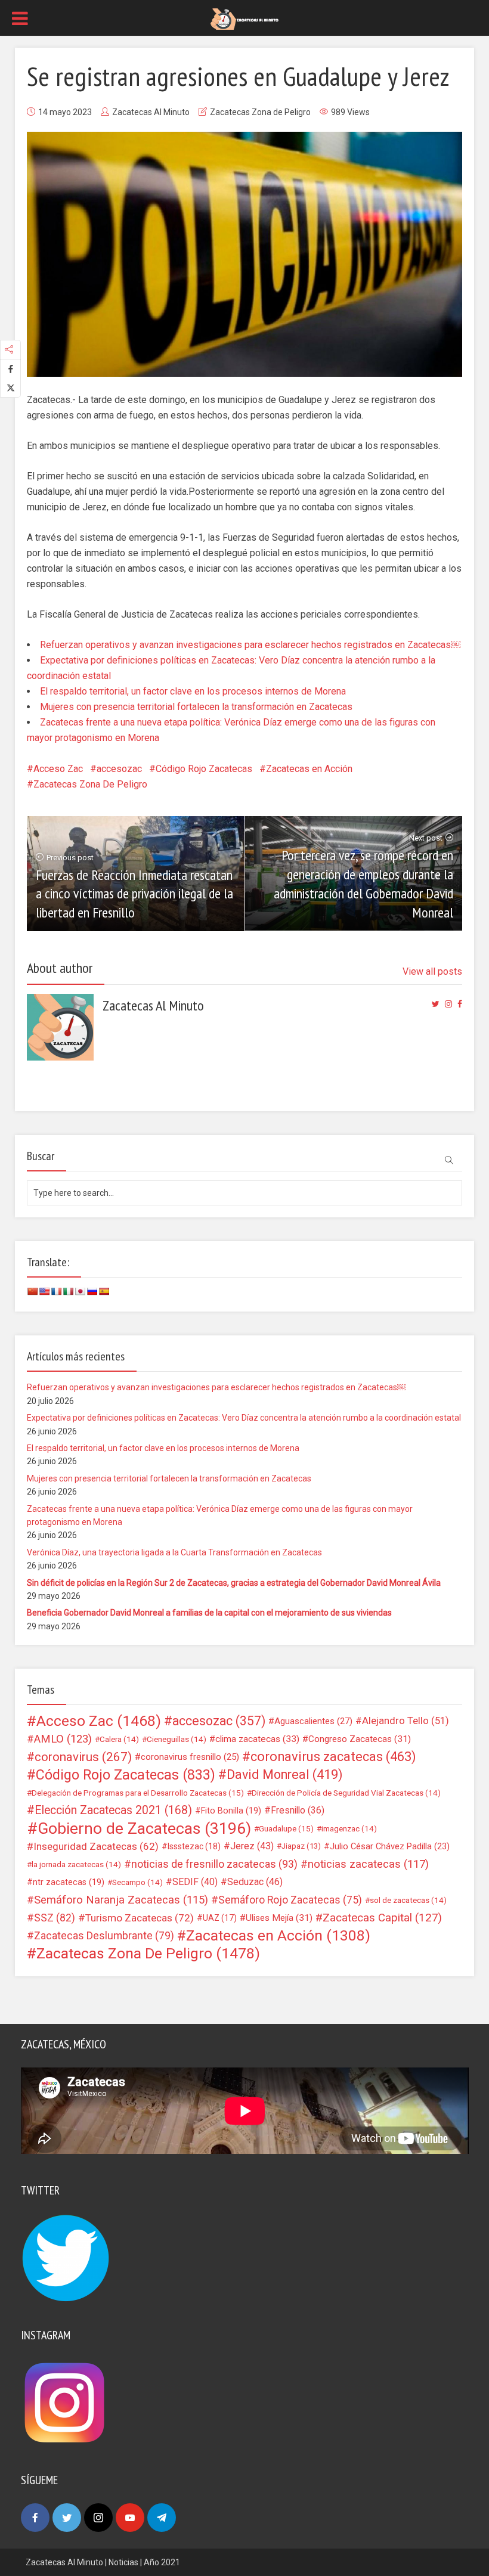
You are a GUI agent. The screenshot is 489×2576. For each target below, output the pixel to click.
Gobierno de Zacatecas (144, 1828)
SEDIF (195, 1882)
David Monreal (285, 1775)
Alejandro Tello (406, 1721)
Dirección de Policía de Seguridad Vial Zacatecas (346, 1793)
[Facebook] (35, 2518)
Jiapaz (301, 1846)
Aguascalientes (313, 1721)
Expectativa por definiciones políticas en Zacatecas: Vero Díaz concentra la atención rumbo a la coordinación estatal (244, 1418)
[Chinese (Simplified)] (32, 1291)
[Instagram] (98, 2518)
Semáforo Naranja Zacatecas (121, 1900)
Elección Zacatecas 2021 (113, 1810)
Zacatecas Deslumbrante (104, 1936)
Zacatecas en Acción (309, 769)
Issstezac (194, 1846)
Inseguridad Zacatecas (96, 1846)
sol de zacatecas (408, 1900)
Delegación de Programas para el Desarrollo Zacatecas (138, 1793)
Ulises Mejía (279, 1918)
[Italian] (68, 1291)
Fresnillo (298, 1810)
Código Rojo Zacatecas (204, 769)
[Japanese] (80, 1291)
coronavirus (83, 1757)
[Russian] (92, 1291)
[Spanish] (104, 1291)
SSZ (55, 1918)
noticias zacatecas (368, 1864)
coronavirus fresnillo (190, 1757)
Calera (119, 1739)
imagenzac (349, 1828)
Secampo (137, 1882)
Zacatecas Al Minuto (151, 112)
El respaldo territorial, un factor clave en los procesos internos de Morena (193, 691)
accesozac (119, 769)
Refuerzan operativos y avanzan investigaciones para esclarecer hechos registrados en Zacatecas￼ (250, 645)
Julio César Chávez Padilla (390, 1846)
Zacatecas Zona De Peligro (90, 784)
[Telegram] (162, 2518)
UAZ (220, 1918)
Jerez (252, 1846)
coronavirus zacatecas (333, 1757)
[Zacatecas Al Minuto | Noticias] (244, 18)
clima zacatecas (257, 1739)
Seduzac (255, 1882)
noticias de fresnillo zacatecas (214, 1864)
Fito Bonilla (231, 1811)
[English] (44, 1291)
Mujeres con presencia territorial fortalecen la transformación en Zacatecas (196, 707)
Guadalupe (286, 1828)
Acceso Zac (58, 769)
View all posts (432, 971)
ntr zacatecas (69, 1882)
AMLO (63, 1739)
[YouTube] (130, 2518)
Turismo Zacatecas (140, 1918)
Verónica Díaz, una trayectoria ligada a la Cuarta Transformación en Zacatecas (174, 1552)
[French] (56, 1291)
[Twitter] (67, 2518)
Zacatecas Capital (382, 1918)
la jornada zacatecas (76, 1864)
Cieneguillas (177, 1739)
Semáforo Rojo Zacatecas (290, 1900)
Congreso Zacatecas (360, 1739)
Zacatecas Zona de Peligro (260, 112)
